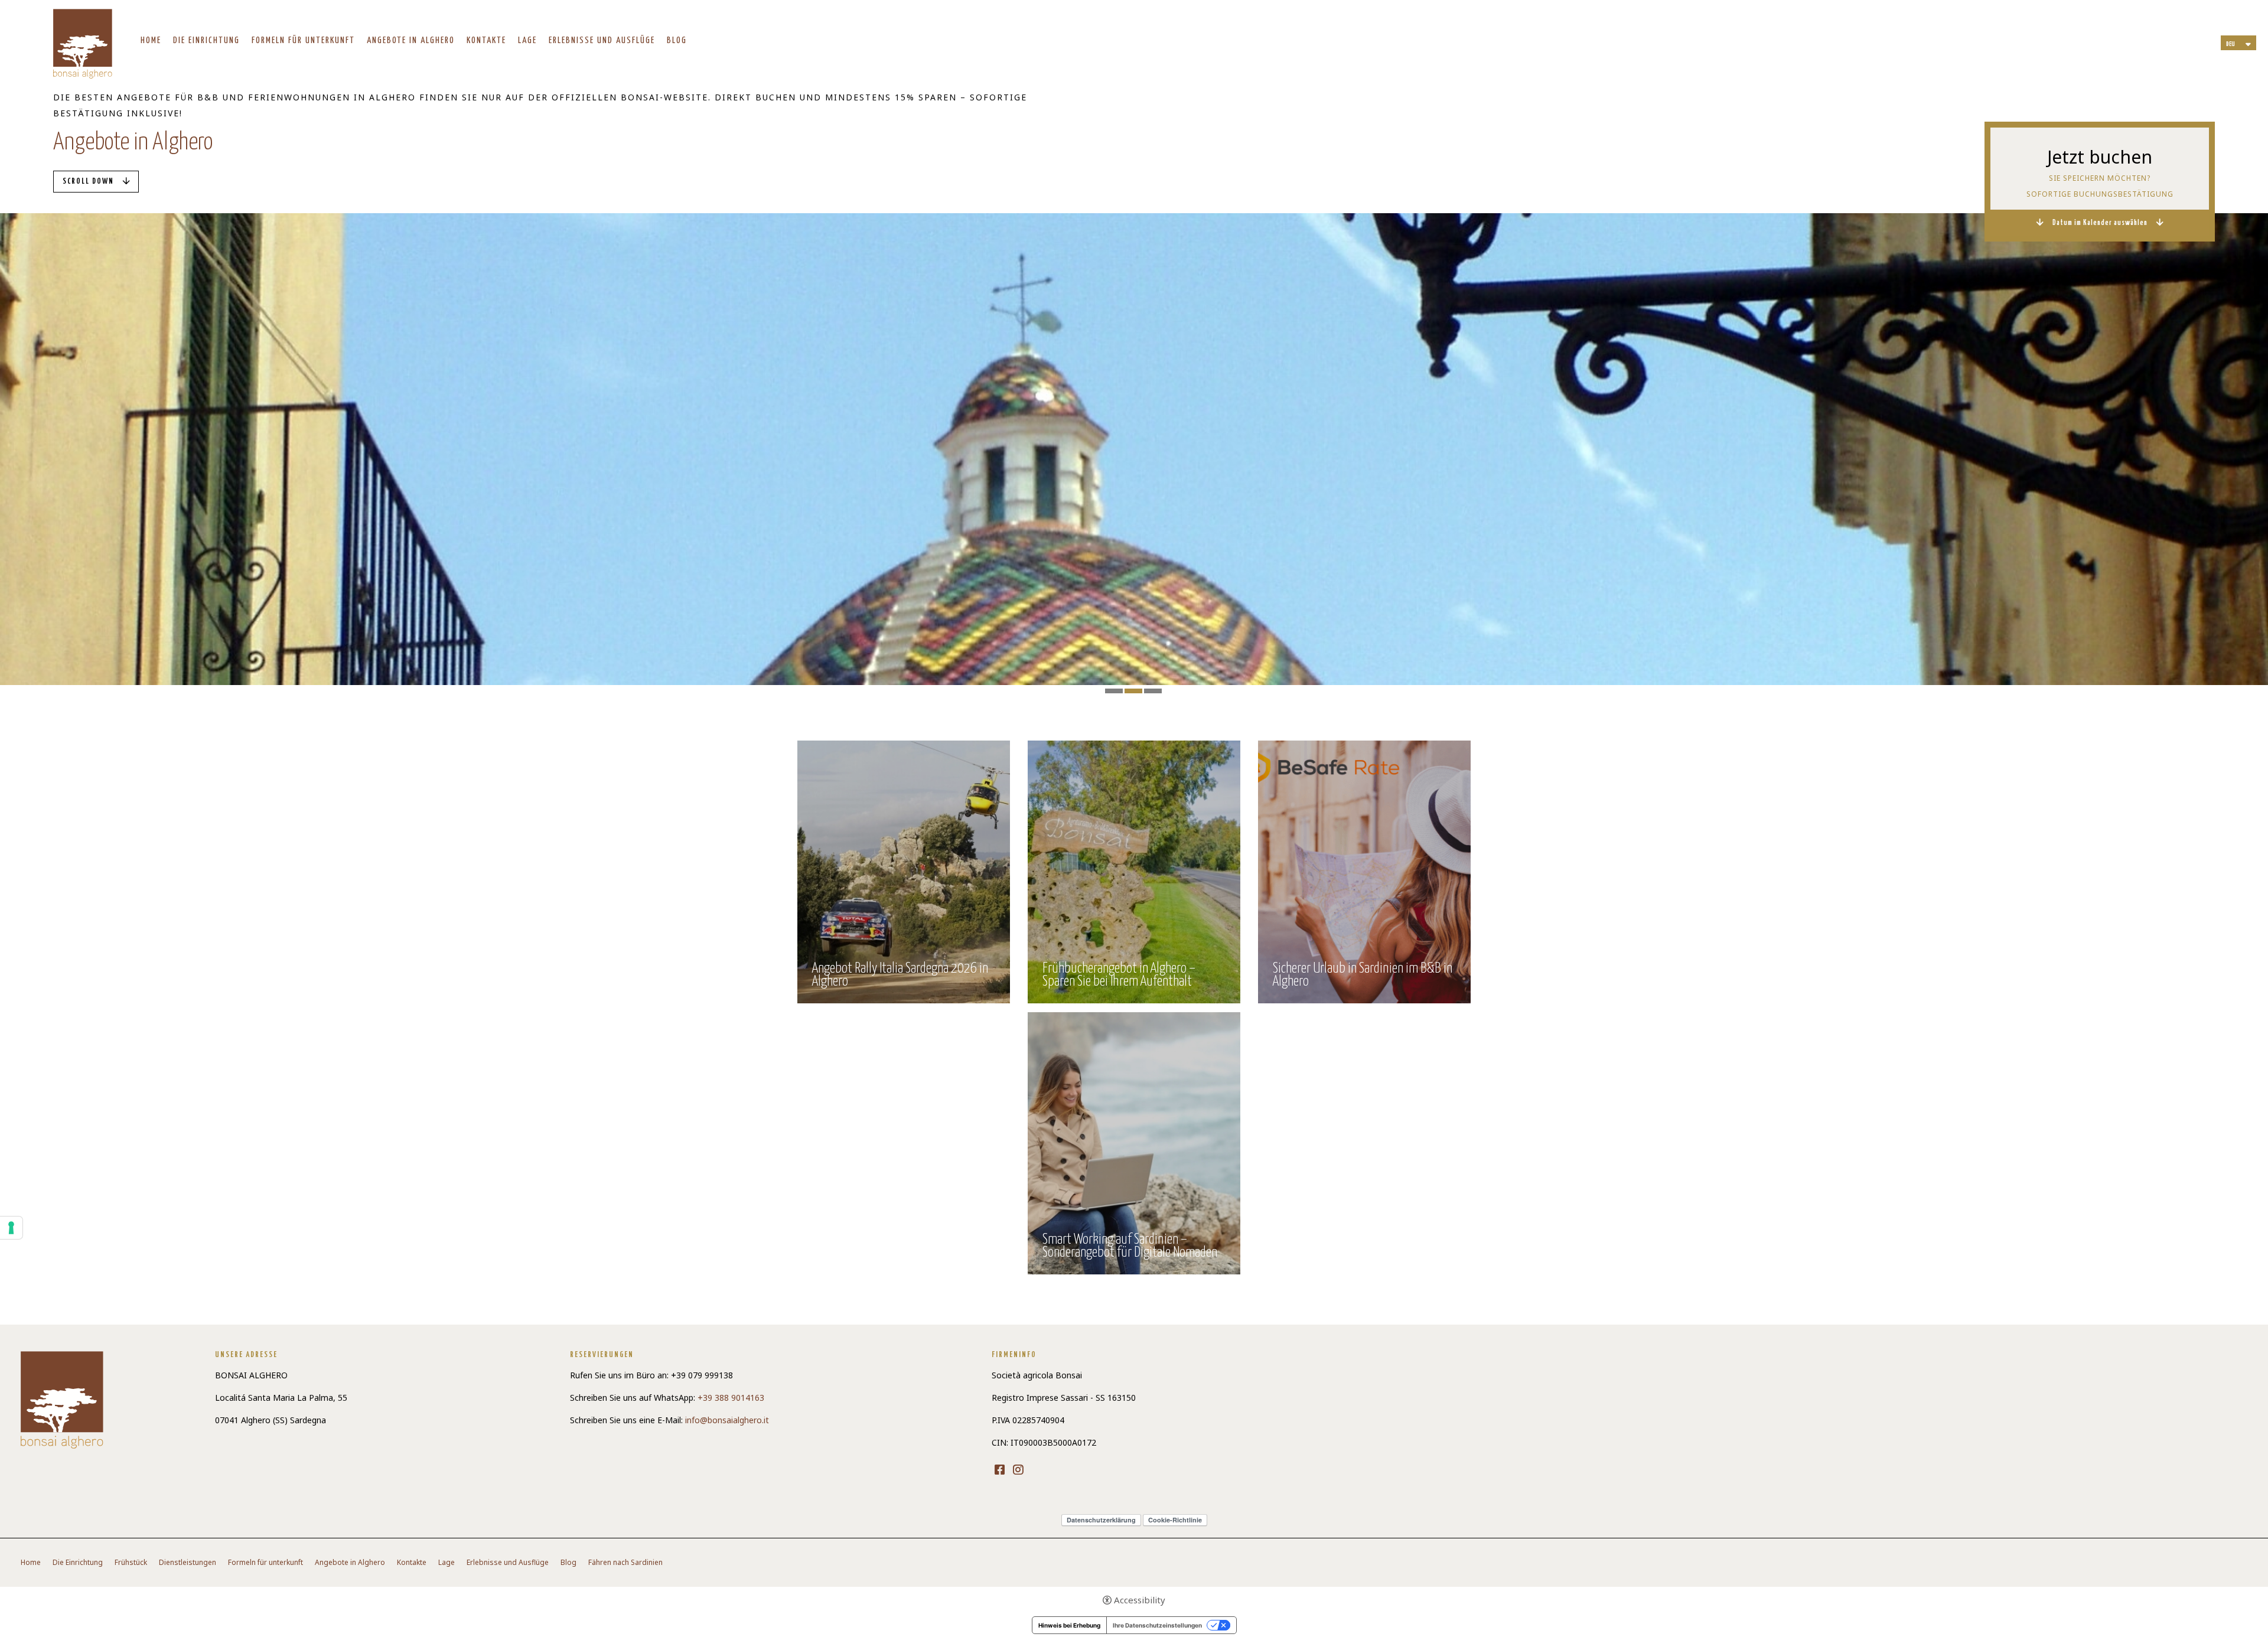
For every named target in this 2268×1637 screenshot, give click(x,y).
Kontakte (486, 40)
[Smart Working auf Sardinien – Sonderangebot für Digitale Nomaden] (1134, 1142)
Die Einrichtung (206, 40)
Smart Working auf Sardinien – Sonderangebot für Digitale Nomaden (1130, 1247)
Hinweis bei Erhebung (1069, 1625)
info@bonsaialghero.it (727, 1420)
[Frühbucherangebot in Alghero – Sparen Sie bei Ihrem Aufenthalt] (1134, 871)
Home (151, 40)
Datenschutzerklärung (1101, 1520)
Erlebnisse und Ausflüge (602, 40)
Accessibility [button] (1140, 1600)
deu (2230, 44)
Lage (527, 40)
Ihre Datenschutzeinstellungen (1157, 1625)
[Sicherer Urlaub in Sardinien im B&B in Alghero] (1364, 871)
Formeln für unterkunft (303, 40)
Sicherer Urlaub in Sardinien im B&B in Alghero (1363, 976)
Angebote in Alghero (411, 40)
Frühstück (131, 1563)
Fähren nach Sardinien (625, 1563)
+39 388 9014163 (731, 1398)
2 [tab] (1133, 691)
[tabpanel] (1134, 449)
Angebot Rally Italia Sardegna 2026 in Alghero (900, 976)
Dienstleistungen (188, 1563)
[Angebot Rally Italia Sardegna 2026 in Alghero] (904, 871)
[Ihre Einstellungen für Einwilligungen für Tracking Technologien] (11, 1228)
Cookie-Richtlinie (1175, 1520)
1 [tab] (1114, 691)
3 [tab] (1153, 691)
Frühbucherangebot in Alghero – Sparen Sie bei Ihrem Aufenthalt (1119, 976)
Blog (677, 40)
